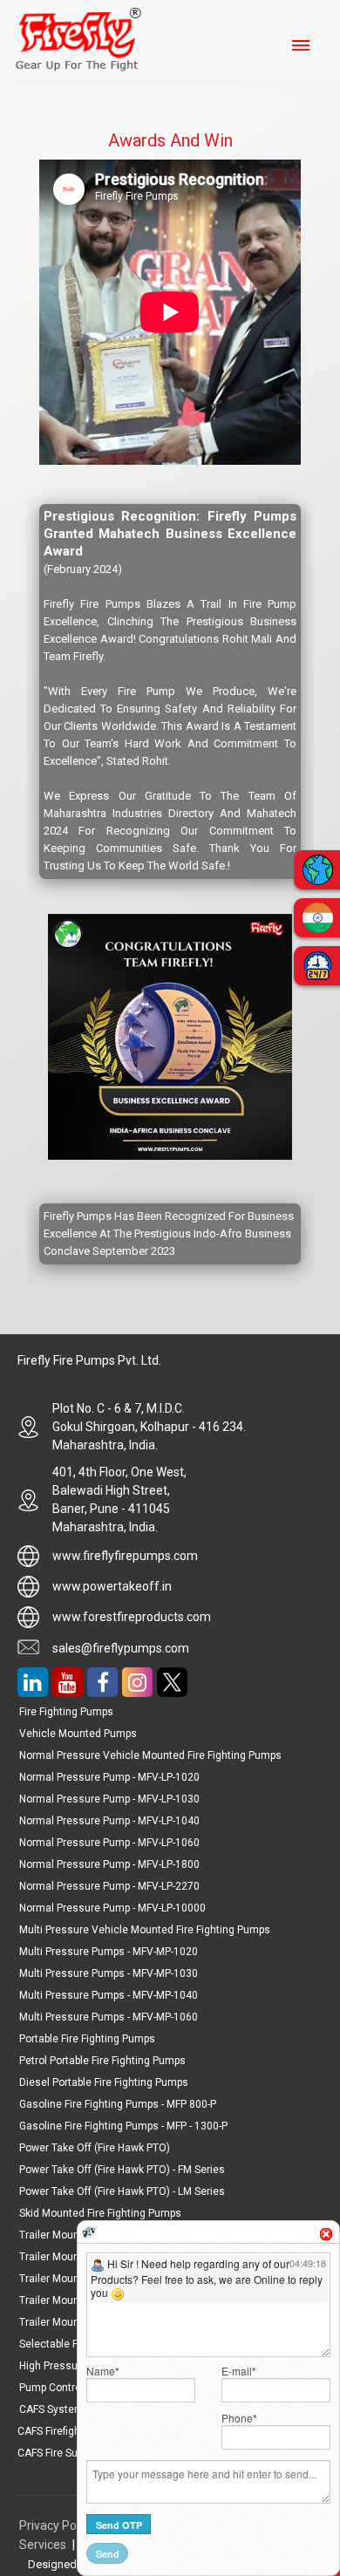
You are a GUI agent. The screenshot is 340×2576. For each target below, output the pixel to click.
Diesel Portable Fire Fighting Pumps (104, 2082)
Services (43, 2545)
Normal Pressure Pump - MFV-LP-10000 (112, 1908)
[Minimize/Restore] (316, 2227)
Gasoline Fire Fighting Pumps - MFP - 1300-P (123, 2126)
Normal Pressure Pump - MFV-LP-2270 (109, 1886)
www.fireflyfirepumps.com (125, 1556)
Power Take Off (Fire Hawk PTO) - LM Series (122, 2191)
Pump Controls (54, 2388)
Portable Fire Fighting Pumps (87, 2039)
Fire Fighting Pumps (66, 1712)
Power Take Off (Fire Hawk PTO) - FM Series (122, 2170)
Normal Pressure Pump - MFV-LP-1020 (109, 1777)
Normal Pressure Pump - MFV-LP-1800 (109, 1864)
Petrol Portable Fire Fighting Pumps (102, 2061)
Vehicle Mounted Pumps (78, 1734)
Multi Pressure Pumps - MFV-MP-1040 (109, 1995)
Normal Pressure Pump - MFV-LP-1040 (109, 1821)
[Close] (326, 2234)
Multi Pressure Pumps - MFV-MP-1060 (109, 2017)
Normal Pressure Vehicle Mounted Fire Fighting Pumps (150, 1755)
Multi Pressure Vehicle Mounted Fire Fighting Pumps (145, 1930)
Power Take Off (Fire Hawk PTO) (95, 2148)
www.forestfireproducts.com (132, 1617)
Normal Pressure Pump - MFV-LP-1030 (109, 1799)
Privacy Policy (58, 2525)
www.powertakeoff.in (112, 1586)
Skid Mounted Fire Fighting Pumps (100, 2213)
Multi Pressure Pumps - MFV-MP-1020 (109, 1952)
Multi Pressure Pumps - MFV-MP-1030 (109, 1973)
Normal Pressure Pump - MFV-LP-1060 (109, 1843)
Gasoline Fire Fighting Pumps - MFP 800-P (118, 2104)
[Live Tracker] (89, 2232)
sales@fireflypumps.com (121, 1648)
